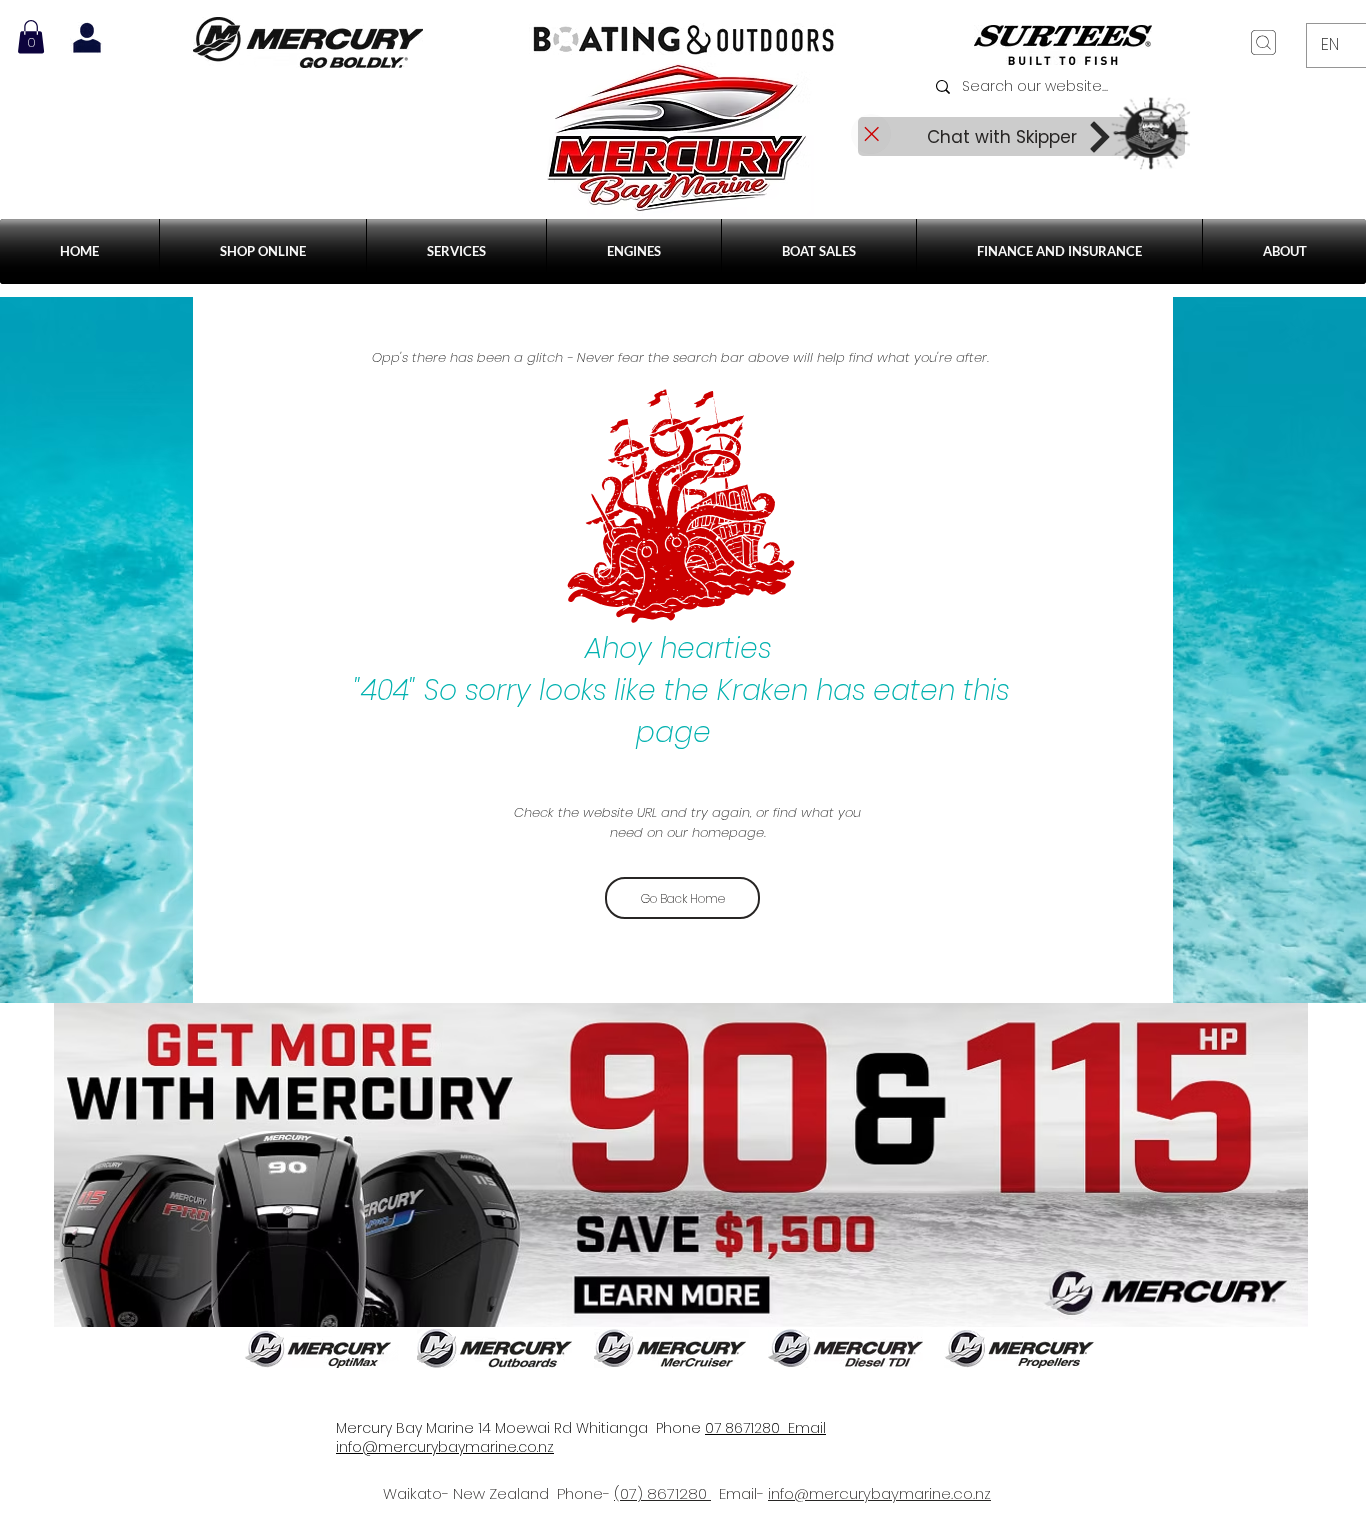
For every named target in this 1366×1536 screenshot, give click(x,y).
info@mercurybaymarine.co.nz (879, 1493)
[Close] (871, 134)
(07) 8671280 (662, 1493)
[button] (456, 251)
